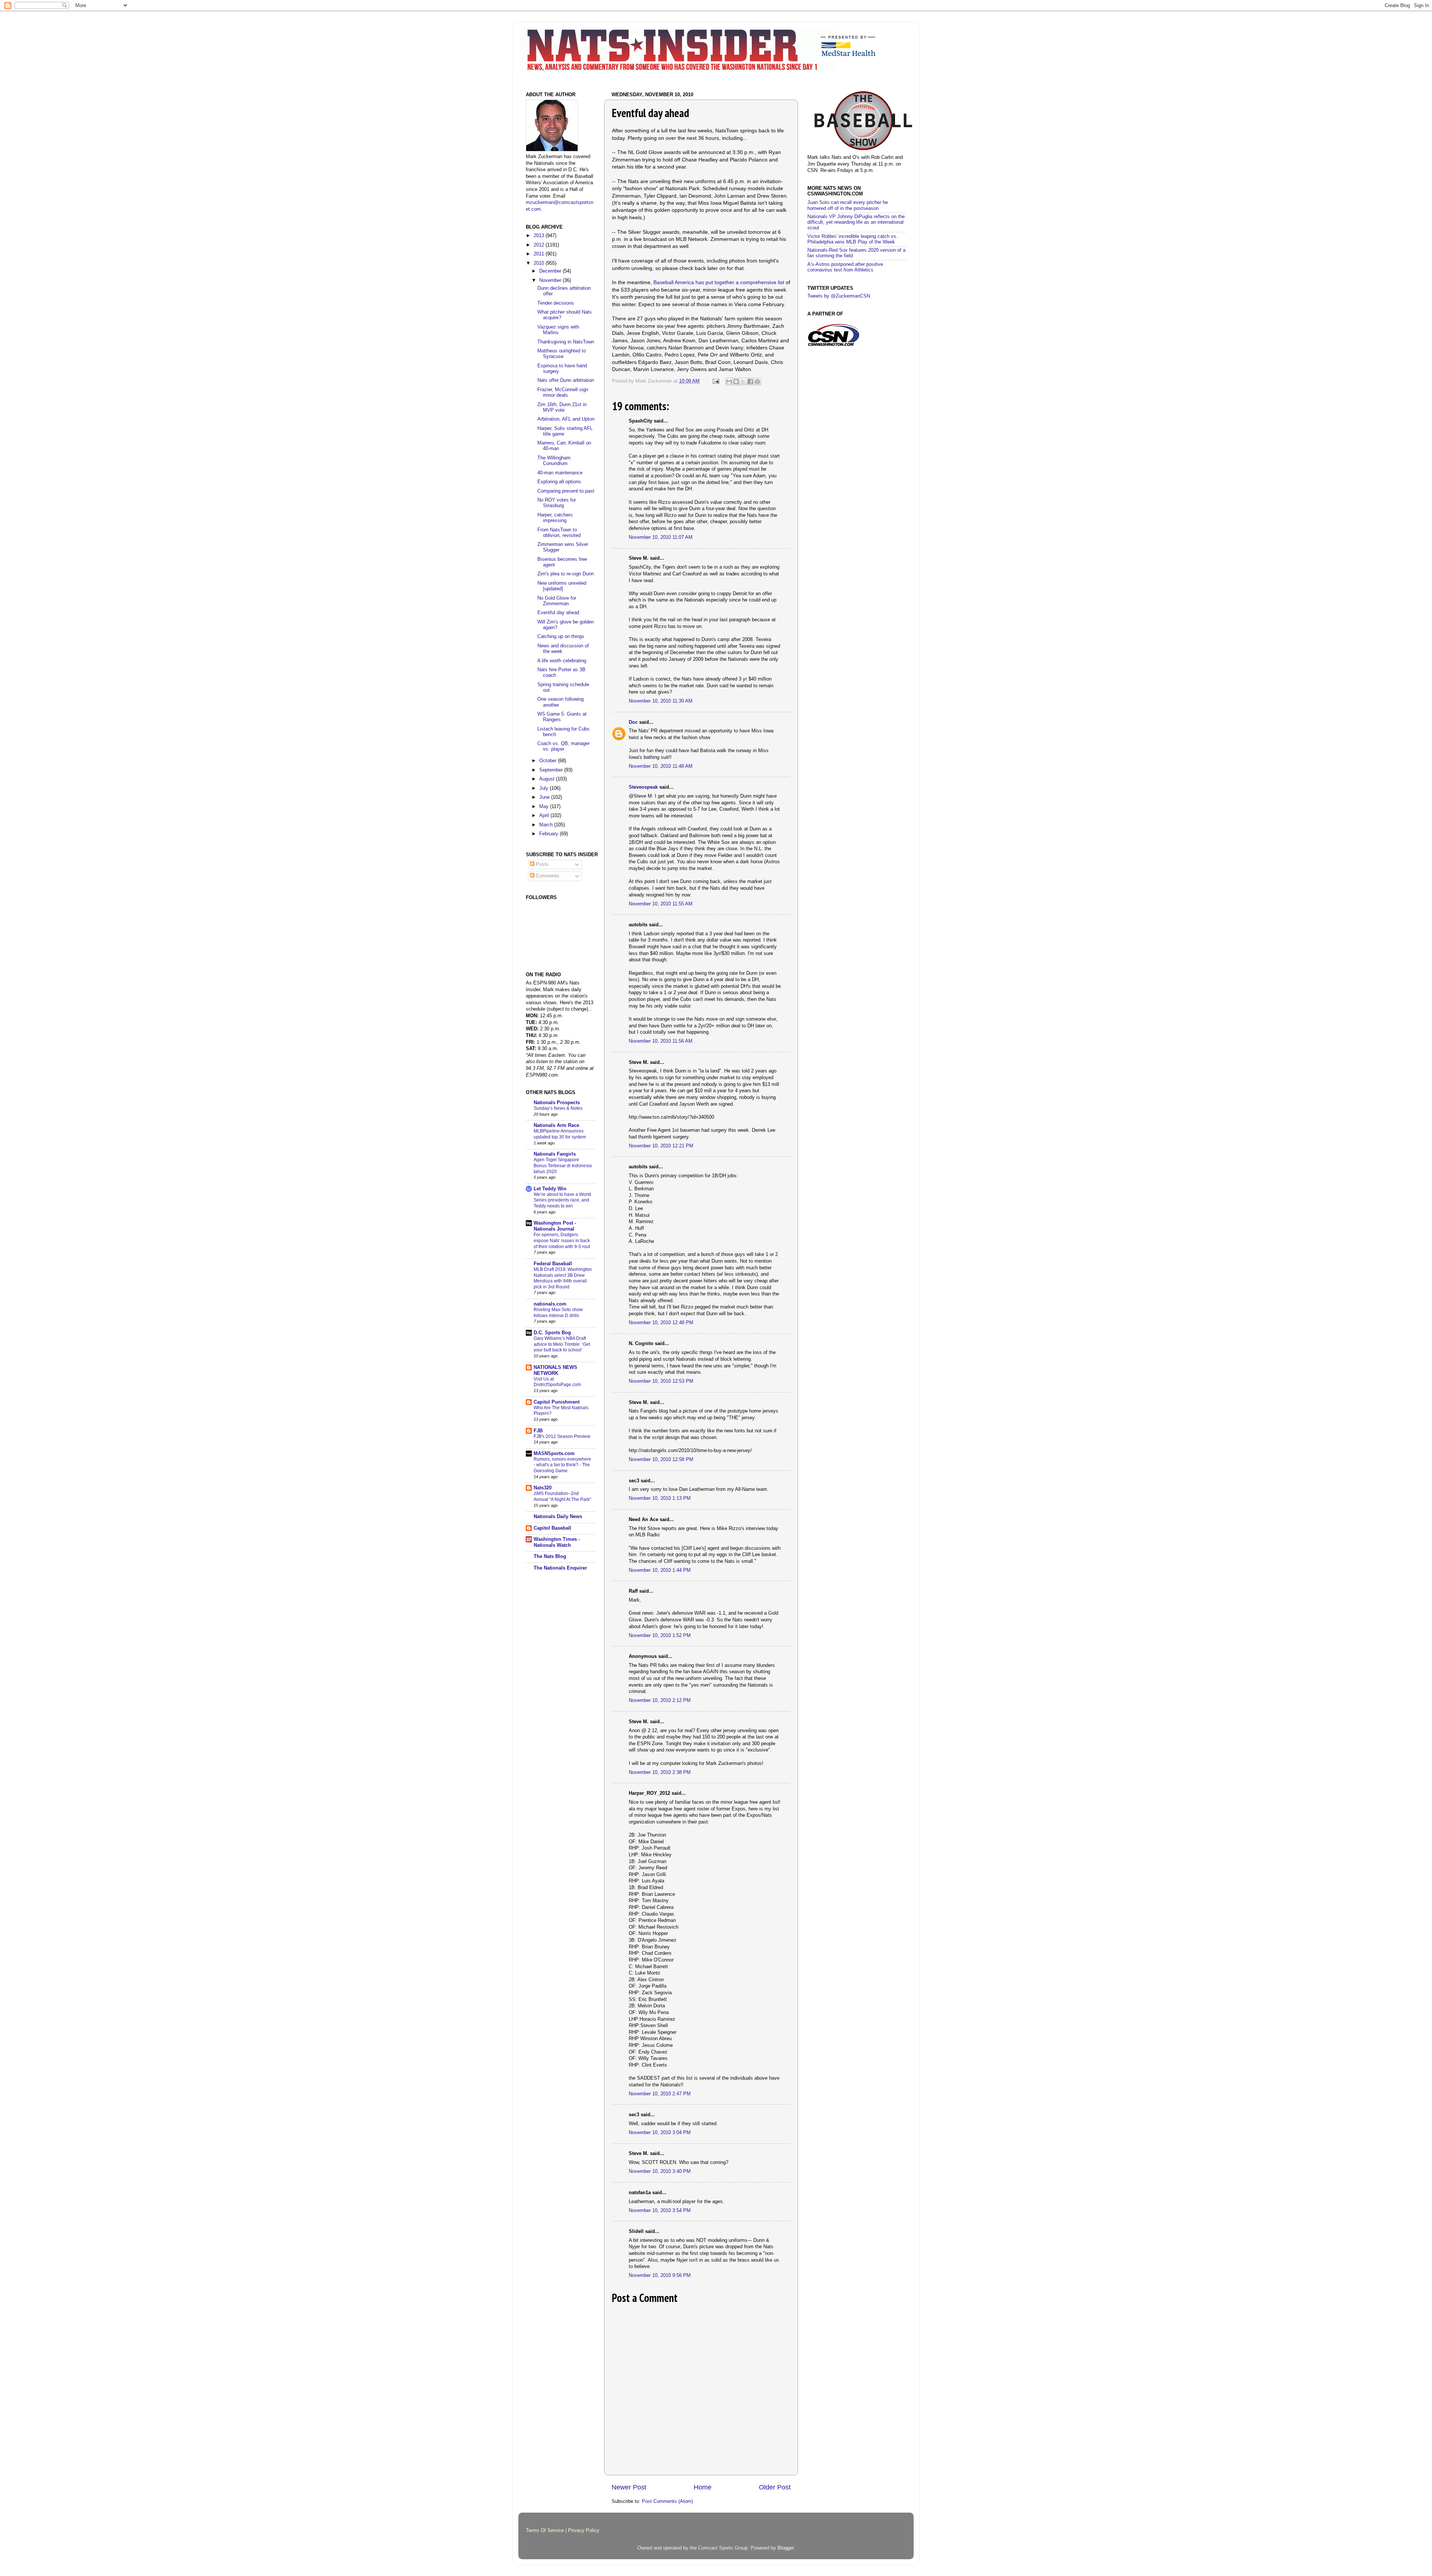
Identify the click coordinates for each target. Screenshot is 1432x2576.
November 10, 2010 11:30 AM (661, 701)
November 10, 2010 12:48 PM (661, 1323)
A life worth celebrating (562, 661)
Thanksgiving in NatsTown (566, 342)
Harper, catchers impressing (555, 518)
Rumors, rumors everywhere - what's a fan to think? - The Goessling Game (562, 1465)
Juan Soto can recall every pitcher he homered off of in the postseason (848, 205)
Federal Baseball (553, 1264)
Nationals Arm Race (556, 1125)
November (551, 280)
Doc (633, 722)
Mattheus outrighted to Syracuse (562, 354)
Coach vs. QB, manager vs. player (563, 746)
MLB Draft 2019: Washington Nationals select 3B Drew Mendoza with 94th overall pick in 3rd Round (563, 1278)
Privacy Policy (584, 2531)
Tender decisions (556, 303)
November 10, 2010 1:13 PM (660, 1498)
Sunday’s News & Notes (558, 1108)
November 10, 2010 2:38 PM (660, 1772)
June (545, 797)
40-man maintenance (560, 473)
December (551, 271)
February (549, 834)
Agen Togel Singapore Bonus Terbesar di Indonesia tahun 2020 (563, 1166)
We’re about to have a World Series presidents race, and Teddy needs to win (562, 1200)
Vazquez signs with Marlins (558, 330)
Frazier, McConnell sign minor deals (563, 392)
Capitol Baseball (552, 1528)
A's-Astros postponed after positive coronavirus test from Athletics (845, 267)
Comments (547, 876)
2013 (540, 236)
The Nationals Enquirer (560, 1568)
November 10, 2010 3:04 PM (660, 2133)
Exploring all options (559, 482)
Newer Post (629, 2487)
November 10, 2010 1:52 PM (660, 1636)
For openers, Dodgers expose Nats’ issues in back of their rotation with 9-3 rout (562, 1240)
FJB (538, 1431)
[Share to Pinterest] (757, 381)
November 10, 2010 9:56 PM (660, 2275)
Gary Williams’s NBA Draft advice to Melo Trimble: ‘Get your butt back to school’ (562, 1344)
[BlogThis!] (736, 381)
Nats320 (543, 1488)
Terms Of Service (545, 2531)
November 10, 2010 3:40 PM (660, 2171)
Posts (541, 864)
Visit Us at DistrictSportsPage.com (557, 1382)
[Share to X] (743, 381)
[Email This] (729, 381)
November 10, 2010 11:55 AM (661, 904)
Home (703, 2487)
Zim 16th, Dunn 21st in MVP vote (562, 407)
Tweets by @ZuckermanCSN (839, 296)
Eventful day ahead (558, 613)
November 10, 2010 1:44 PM (660, 1570)
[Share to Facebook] (750, 381)
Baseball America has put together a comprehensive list (719, 282)
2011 (540, 254)
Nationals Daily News (558, 1517)
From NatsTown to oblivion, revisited (559, 533)
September (552, 770)
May (545, 807)
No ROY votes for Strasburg (557, 503)
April (545, 816)
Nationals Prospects (557, 1103)
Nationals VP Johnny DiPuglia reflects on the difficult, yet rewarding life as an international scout (856, 222)
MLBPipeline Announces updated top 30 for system (560, 1134)
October (549, 761)
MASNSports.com (554, 1454)
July (544, 788)
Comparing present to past (566, 491)
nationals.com (550, 1304)
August (548, 779)
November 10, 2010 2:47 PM (660, 2094)
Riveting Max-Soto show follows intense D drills (558, 1313)
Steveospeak (643, 787)
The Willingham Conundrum (554, 461)
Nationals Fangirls (555, 1154)
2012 (540, 245)
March (547, 825)
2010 (540, 263)
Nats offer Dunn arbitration (566, 380)
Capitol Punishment (557, 1402)
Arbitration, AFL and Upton (566, 419)
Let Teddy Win (550, 1189)
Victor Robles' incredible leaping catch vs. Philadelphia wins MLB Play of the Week (852, 239)
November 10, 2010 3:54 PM (660, 2211)
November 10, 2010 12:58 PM (661, 1460)
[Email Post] (716, 381)
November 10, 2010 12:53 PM (661, 1381)
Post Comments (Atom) (667, 2501)
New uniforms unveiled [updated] (562, 586)
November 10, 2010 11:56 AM (661, 1041)
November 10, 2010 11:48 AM (661, 766)
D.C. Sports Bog (552, 1333)
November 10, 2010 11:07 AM (661, 537)
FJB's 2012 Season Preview (562, 1436)
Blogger (786, 2548)
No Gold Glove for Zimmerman (557, 601)
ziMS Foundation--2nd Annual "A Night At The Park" (562, 1496)
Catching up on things (561, 637)
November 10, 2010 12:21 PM (661, 1146)
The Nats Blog (550, 1556)
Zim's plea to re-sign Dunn (566, 574)
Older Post (775, 2487)
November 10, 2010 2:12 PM (660, 1700)
